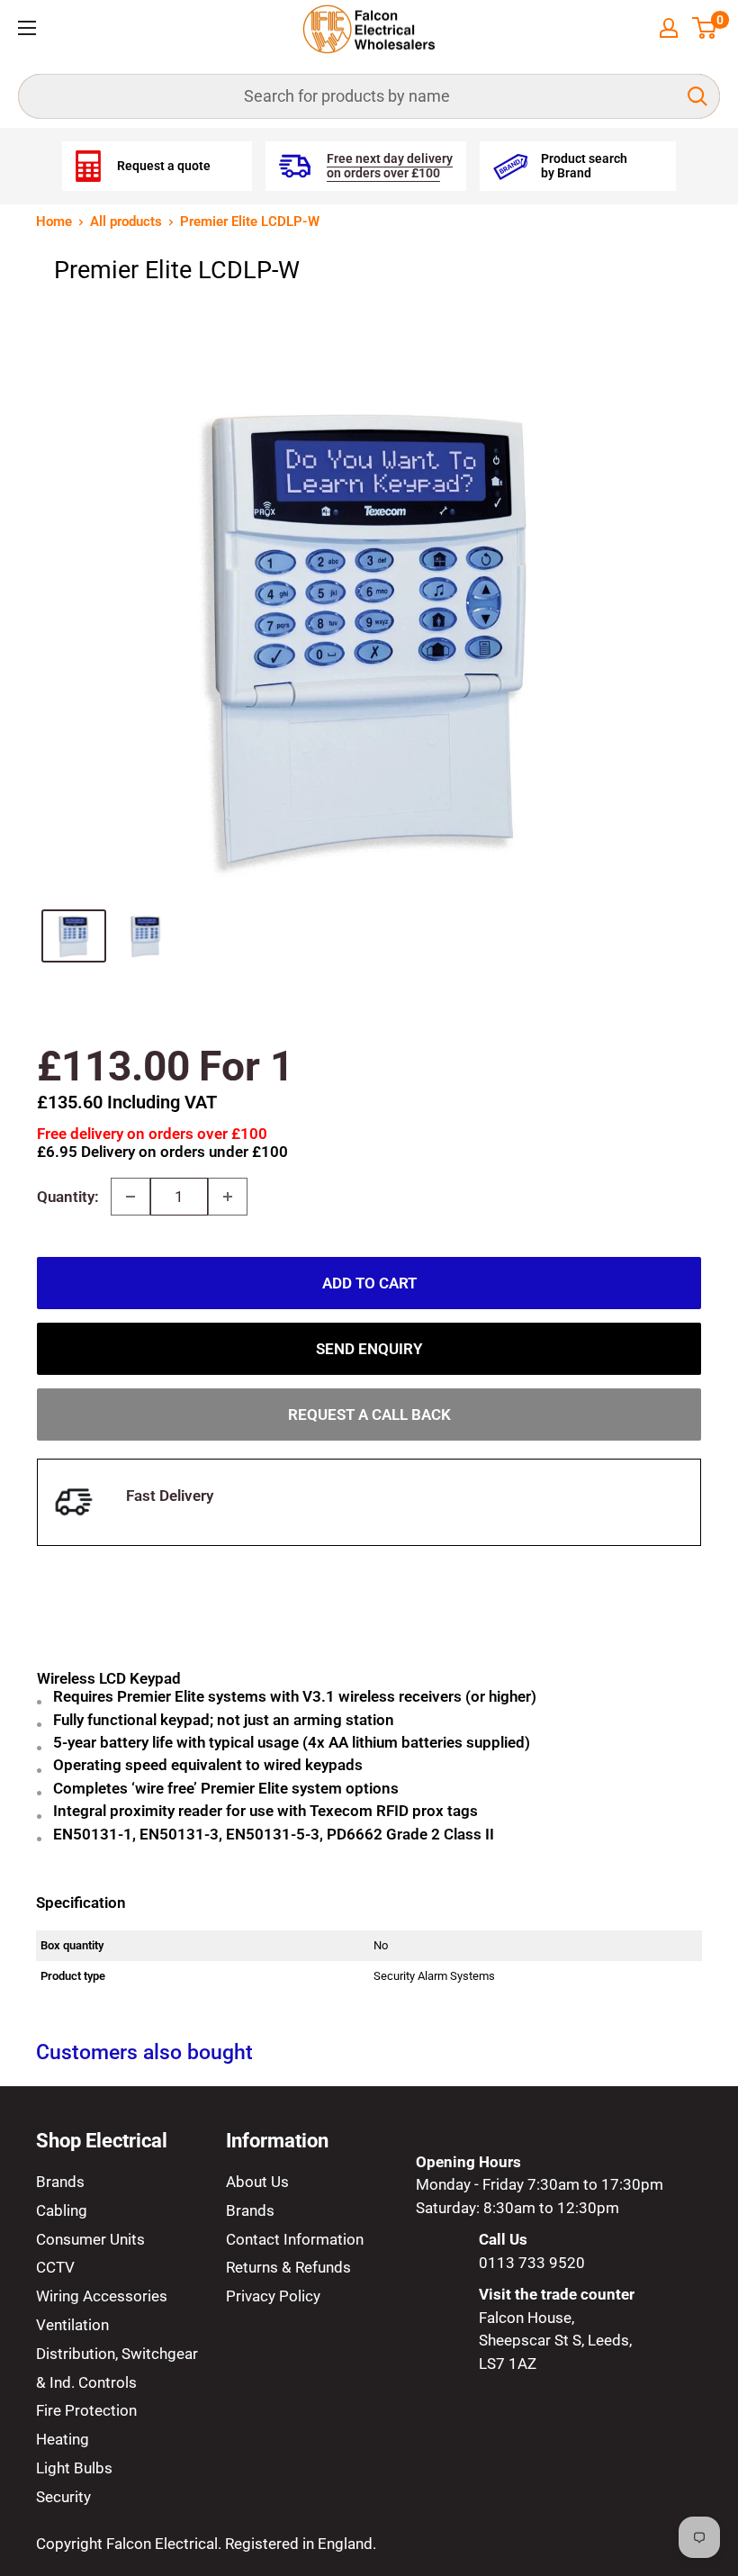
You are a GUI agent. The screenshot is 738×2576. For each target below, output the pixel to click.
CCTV (55, 2267)
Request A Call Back (369, 1415)
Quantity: (68, 1197)
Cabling (62, 2210)
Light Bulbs (74, 2468)
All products (126, 221)
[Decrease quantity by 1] (130, 1197)
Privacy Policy (273, 2296)
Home (54, 221)
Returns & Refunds (288, 2267)
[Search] (697, 96)
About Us (257, 2182)
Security (63, 2497)
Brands (60, 2182)
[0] (705, 28)
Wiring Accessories (102, 2296)
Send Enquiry (369, 1349)
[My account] (669, 28)
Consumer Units (90, 2239)
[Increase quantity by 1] (228, 1197)
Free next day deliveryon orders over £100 (390, 166)
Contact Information (295, 2239)
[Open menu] (27, 28)
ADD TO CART (369, 1283)
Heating (63, 2439)
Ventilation (72, 2325)
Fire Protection (86, 2410)
